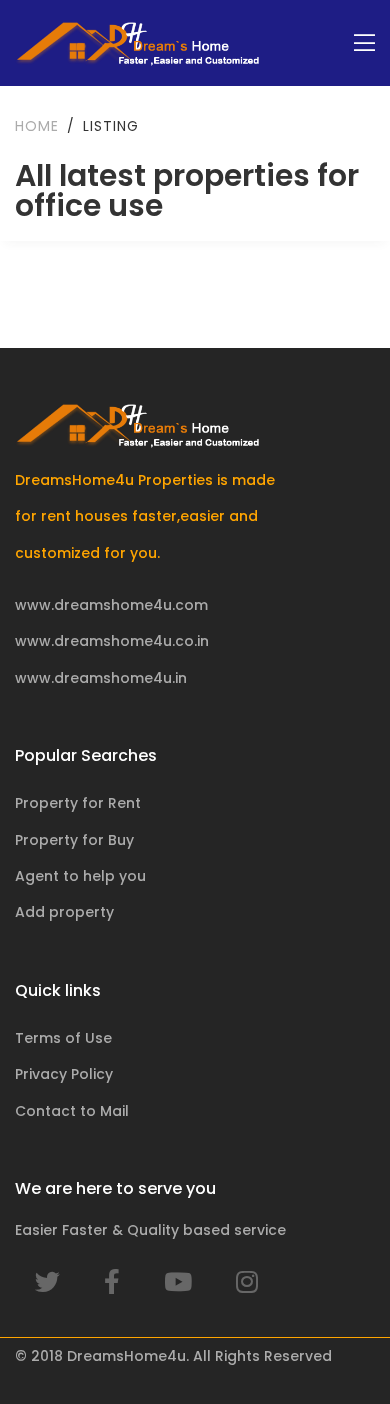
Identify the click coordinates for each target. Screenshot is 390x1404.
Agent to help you (80, 876)
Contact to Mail (72, 1111)
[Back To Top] (334, 1348)
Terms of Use (63, 1038)
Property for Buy (74, 840)
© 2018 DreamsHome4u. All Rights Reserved (173, 1356)
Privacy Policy (64, 1074)
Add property (64, 912)
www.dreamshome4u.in (101, 678)
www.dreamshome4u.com (111, 605)
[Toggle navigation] (364, 43)
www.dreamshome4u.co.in (112, 641)
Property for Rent (78, 803)
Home (37, 126)
